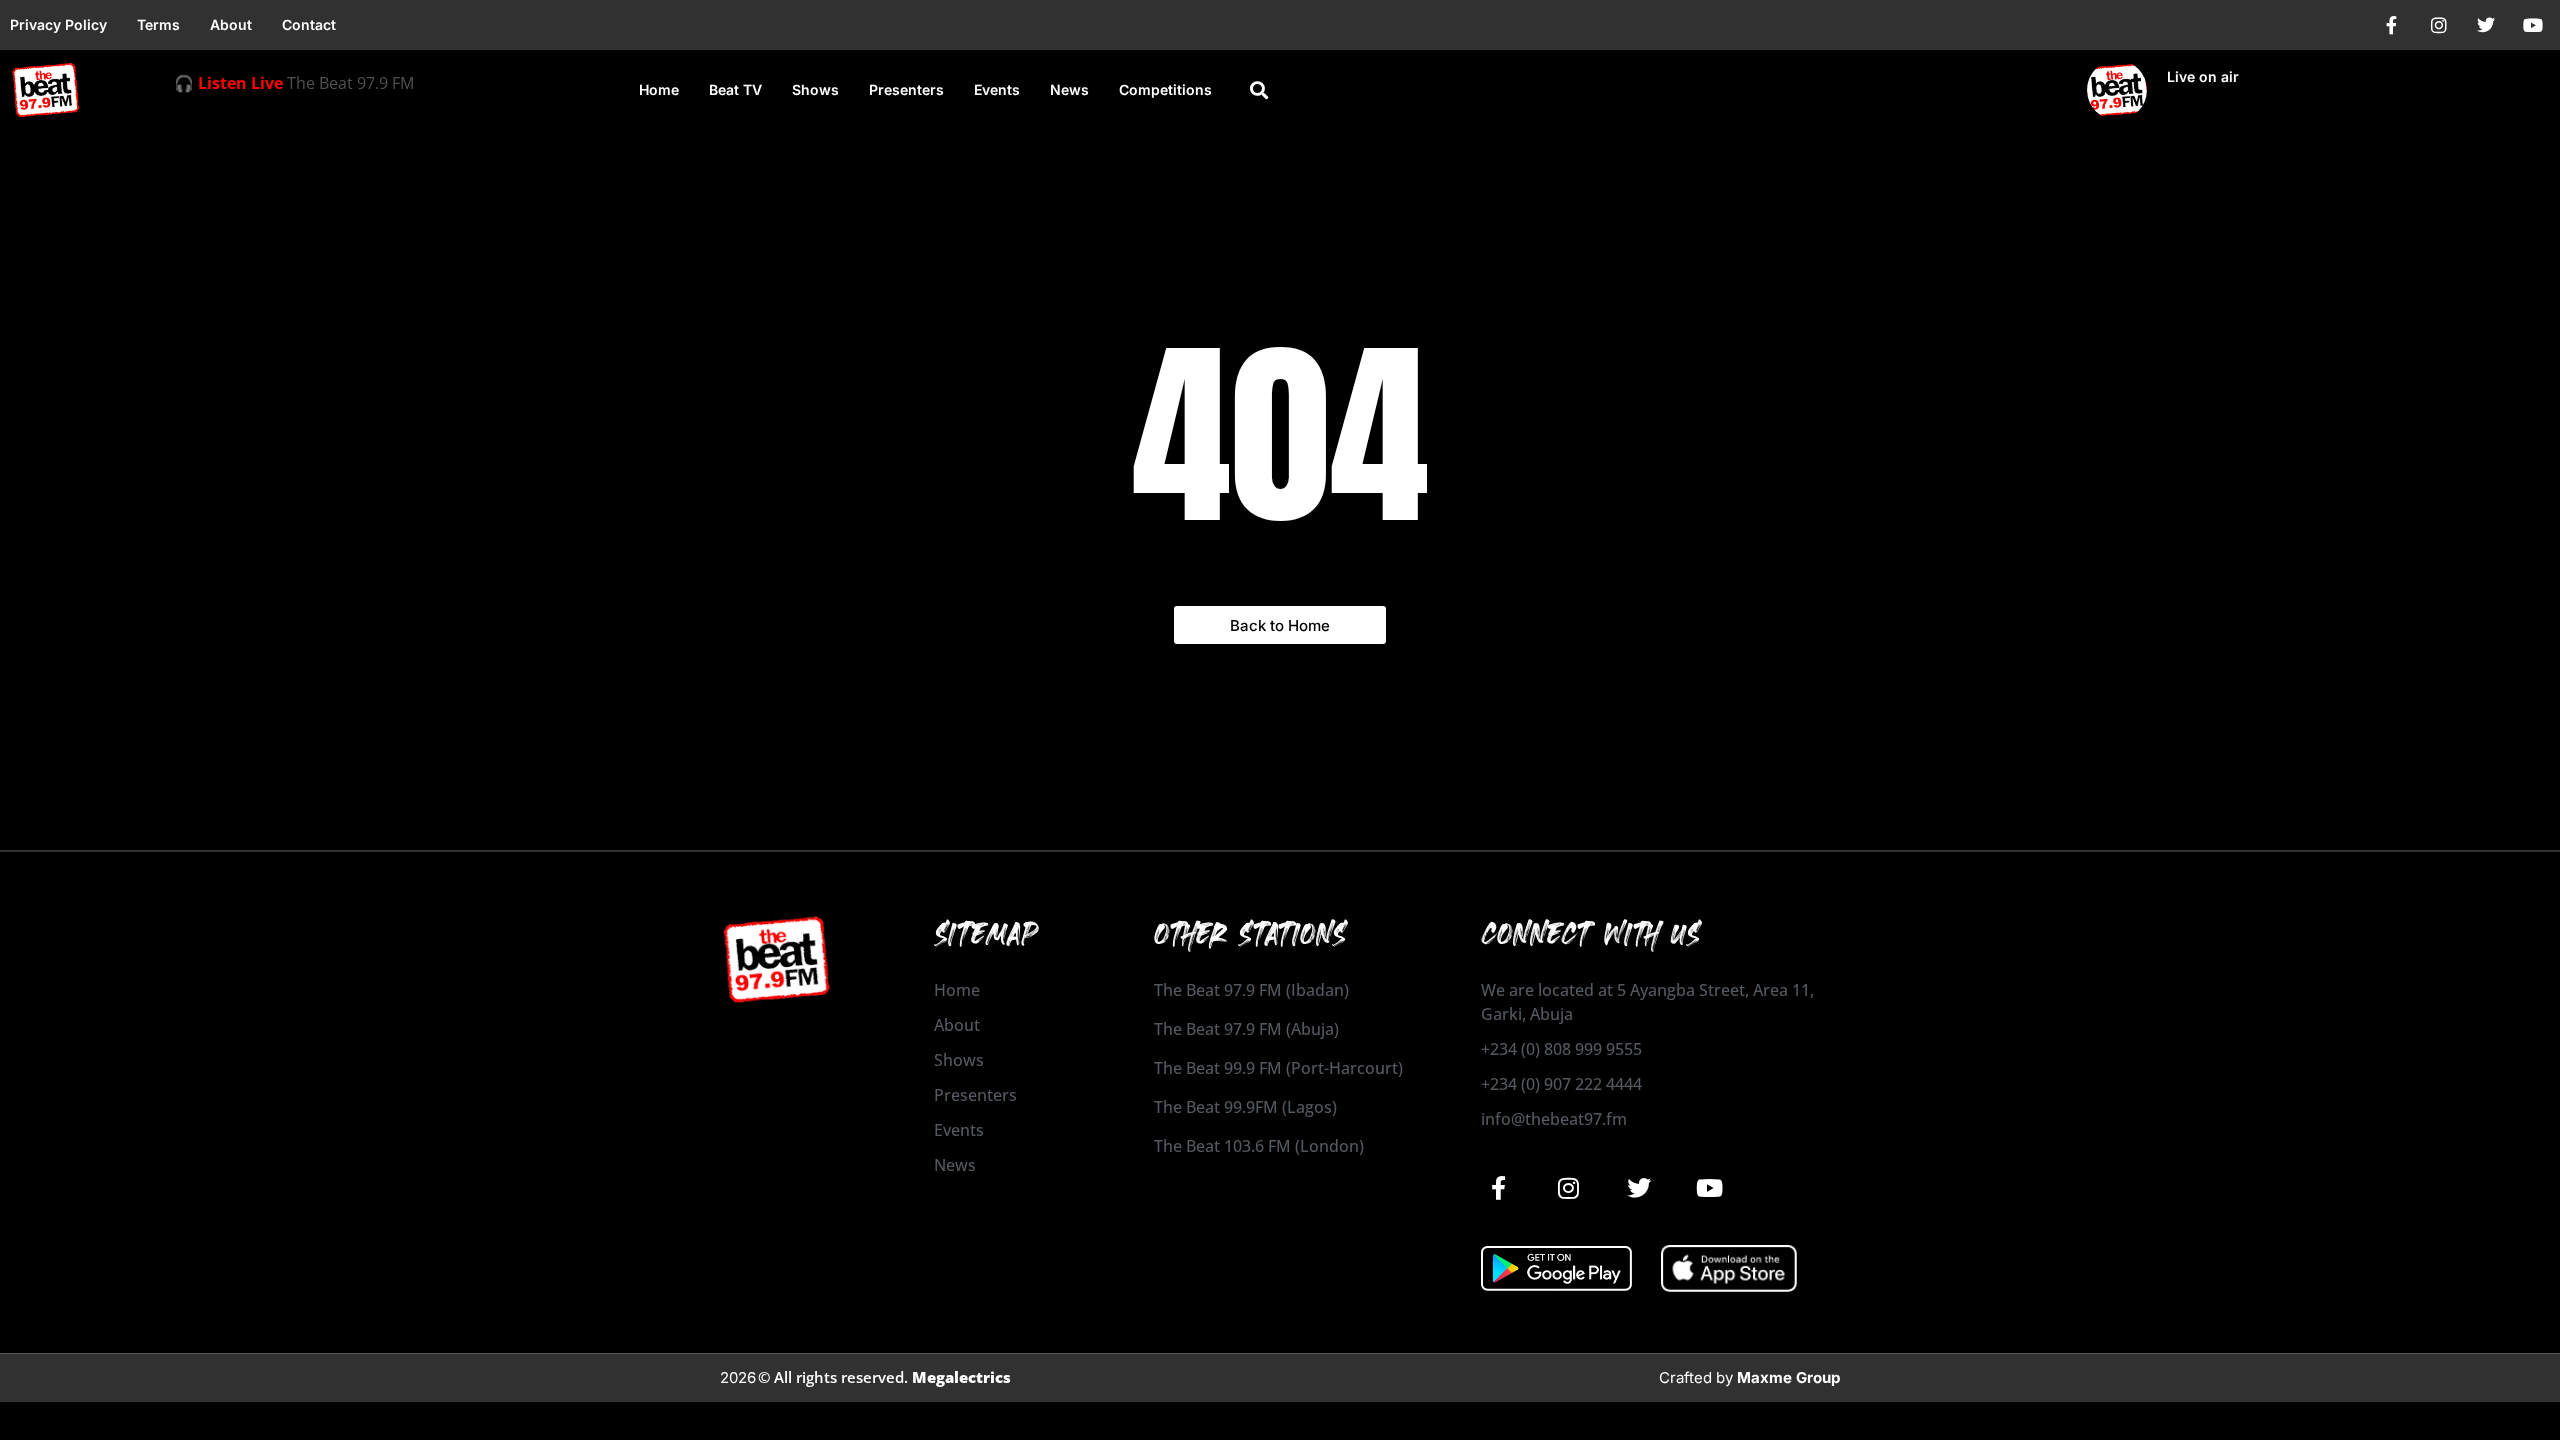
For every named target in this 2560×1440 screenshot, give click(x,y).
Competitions (1165, 89)
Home (659, 89)
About (231, 24)
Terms (158, 24)
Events (997, 89)
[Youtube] (2533, 25)
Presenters (906, 89)
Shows (815, 89)
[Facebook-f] (2392, 25)
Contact (309, 24)
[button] (1258, 90)
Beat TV (735, 89)
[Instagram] (2439, 25)
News (1069, 89)
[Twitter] (2486, 25)
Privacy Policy (58, 24)
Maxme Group (1788, 1377)
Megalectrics (961, 1377)
